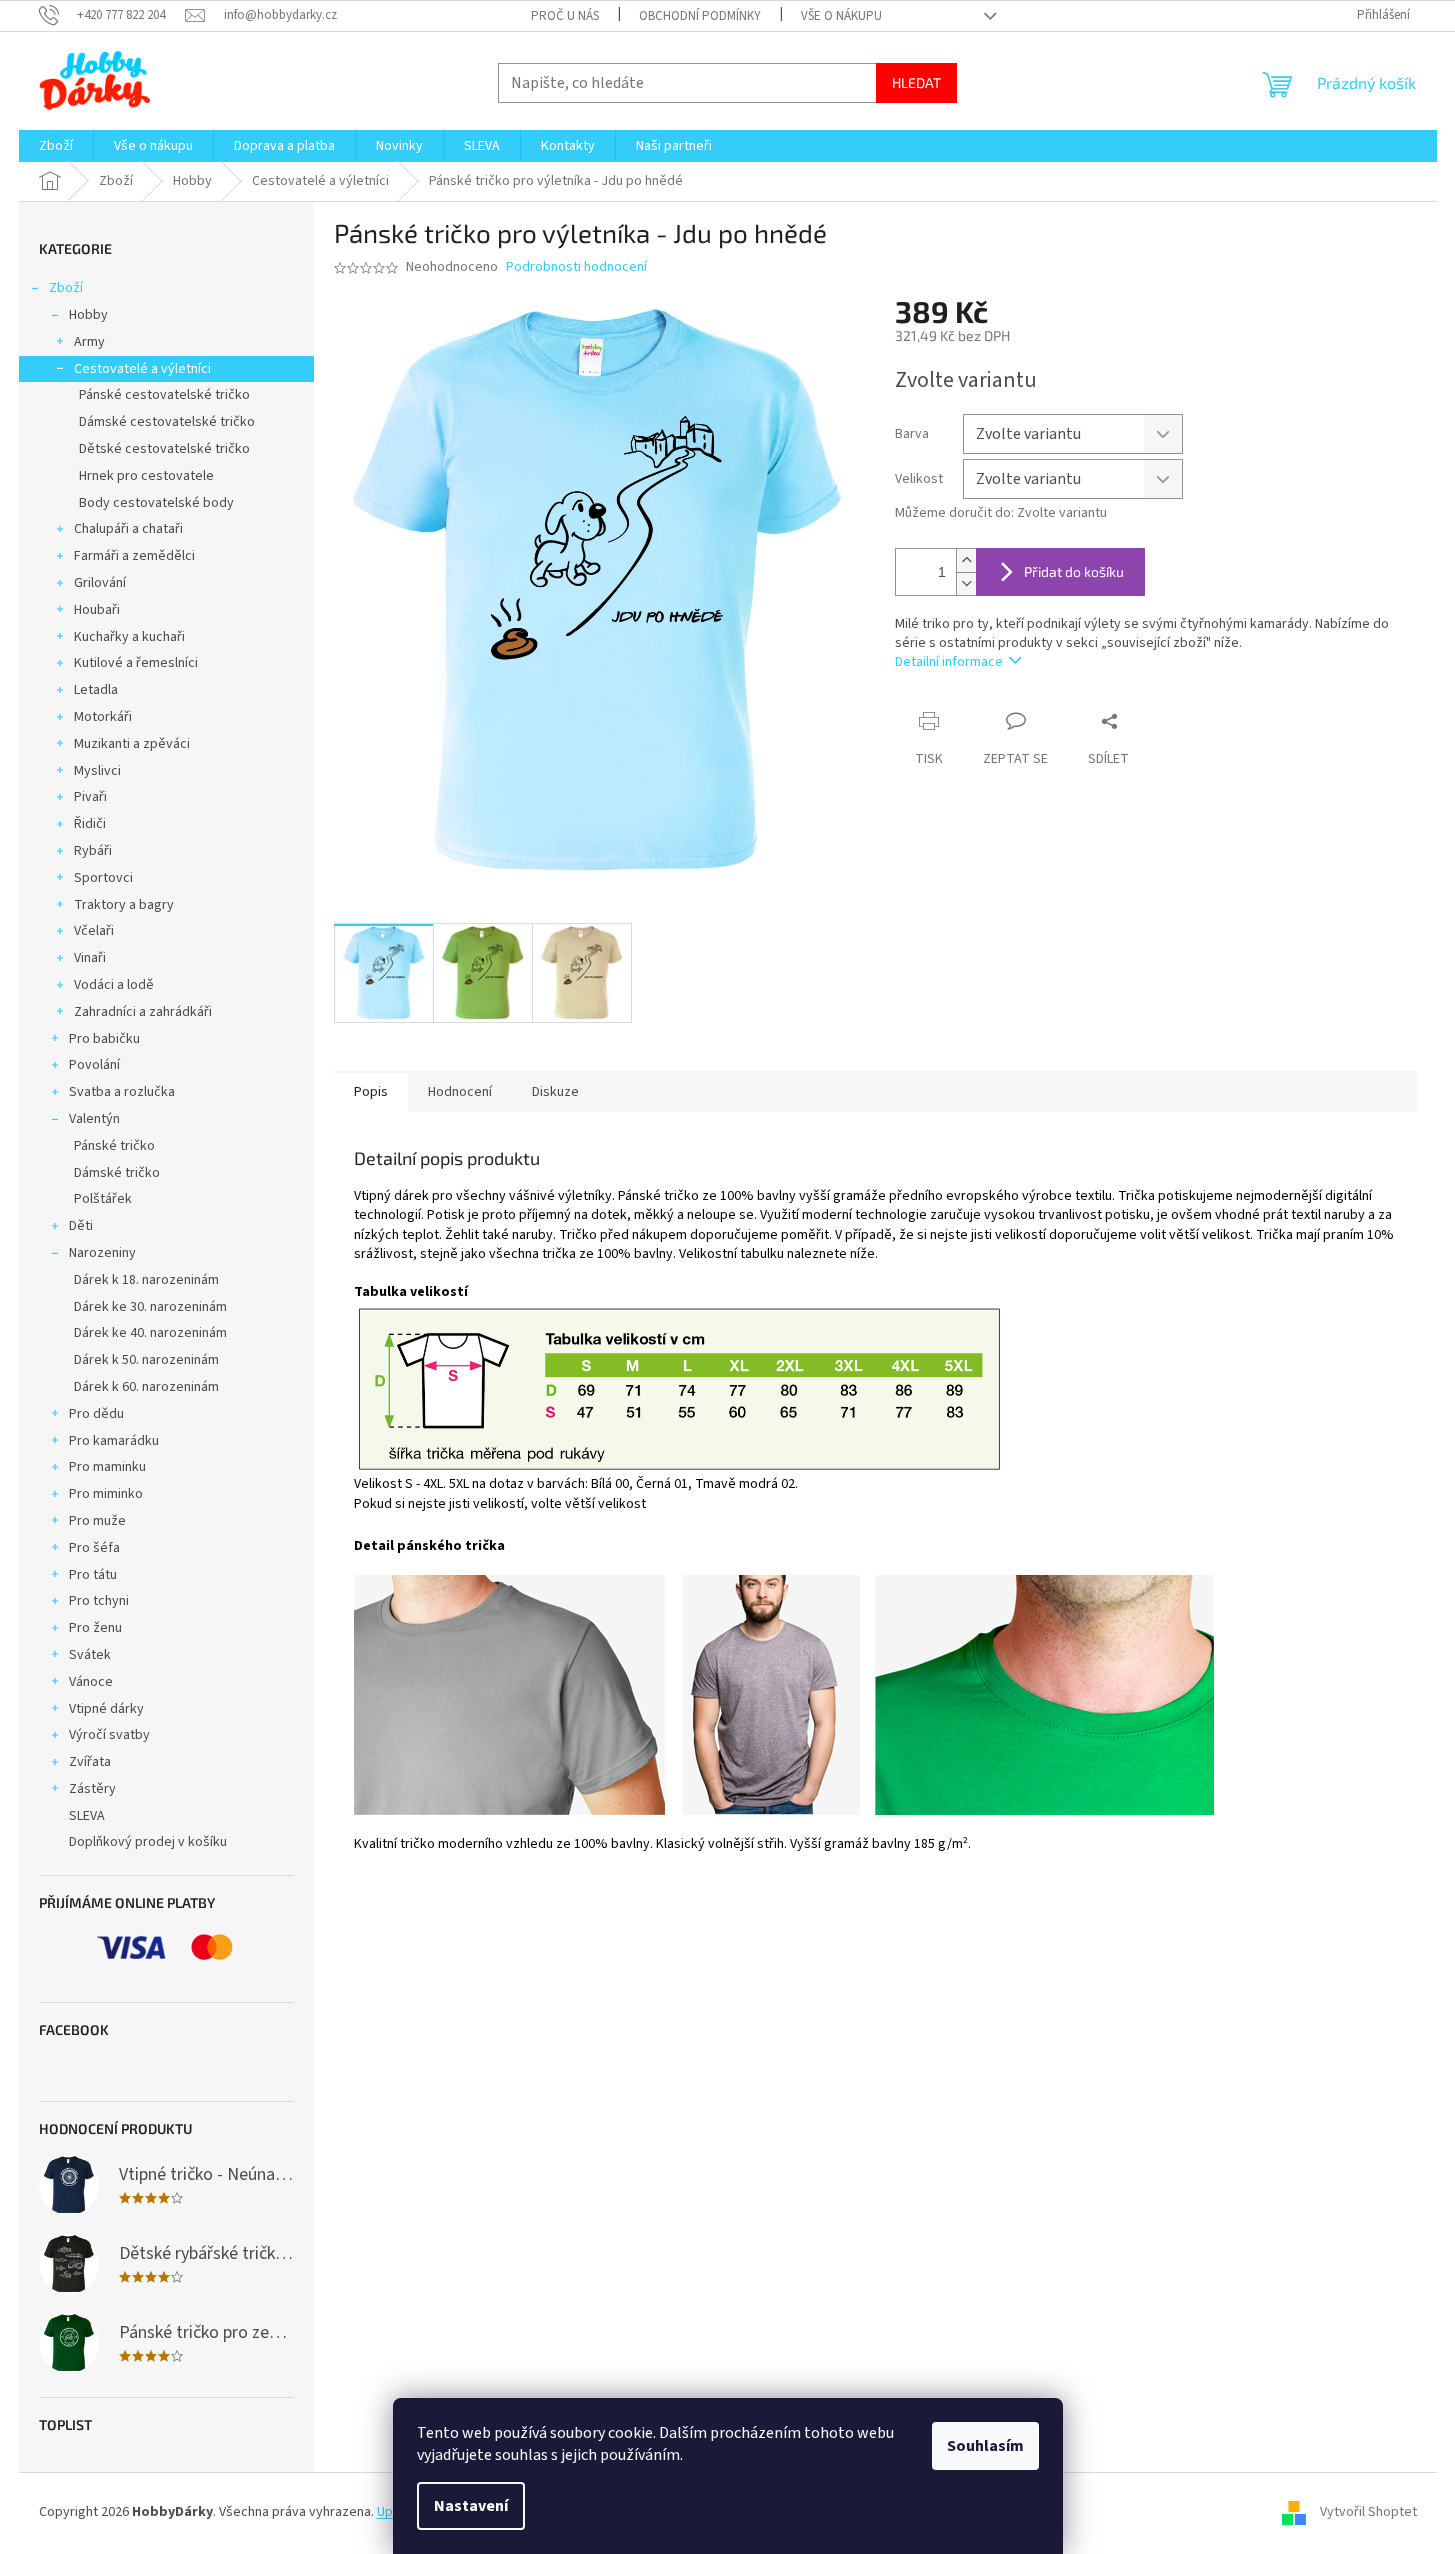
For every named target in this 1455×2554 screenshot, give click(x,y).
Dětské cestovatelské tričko (164, 449)
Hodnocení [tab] (460, 1092)
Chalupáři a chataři (128, 529)
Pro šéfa (94, 1548)
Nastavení (471, 2506)
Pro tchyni (99, 1601)
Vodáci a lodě (114, 985)
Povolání (94, 1065)
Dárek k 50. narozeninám (146, 1360)
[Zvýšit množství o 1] (966, 560)
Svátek (90, 1655)
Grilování (100, 583)
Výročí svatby (109, 1735)
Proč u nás (565, 16)
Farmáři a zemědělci (134, 556)
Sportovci (103, 878)
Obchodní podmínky (700, 16)
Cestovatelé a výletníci (142, 369)
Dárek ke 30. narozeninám (150, 1307)
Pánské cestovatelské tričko (164, 395)
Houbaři (97, 610)
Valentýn (94, 1119)
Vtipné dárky (106, 1709)
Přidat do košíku (1074, 571)
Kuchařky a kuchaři (129, 637)
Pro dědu (96, 1414)
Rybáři (93, 851)
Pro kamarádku (114, 1441)
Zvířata (90, 1762)
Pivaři (90, 797)
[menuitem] (56, 146)
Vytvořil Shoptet (1368, 2513)
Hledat (916, 82)
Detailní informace (949, 662)
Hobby (88, 315)
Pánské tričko (114, 1146)
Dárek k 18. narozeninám (146, 1280)
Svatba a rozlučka (122, 1092)
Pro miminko (106, 1494)
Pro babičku (104, 1039)
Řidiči (90, 824)
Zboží (66, 288)
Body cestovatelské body (156, 503)
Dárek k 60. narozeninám (146, 1387)
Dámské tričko (117, 1173)
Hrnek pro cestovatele (146, 476)
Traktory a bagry (124, 905)
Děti (81, 1226)
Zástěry (92, 1789)
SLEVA (87, 1816)
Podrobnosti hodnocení (576, 267)
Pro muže (97, 1521)
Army (89, 342)
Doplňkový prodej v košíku (148, 1842)
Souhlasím (985, 2446)
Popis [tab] (371, 1092)
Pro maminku (107, 1467)
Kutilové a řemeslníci (136, 663)
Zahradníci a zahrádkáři (143, 1012)
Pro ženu (95, 1628)
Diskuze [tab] (555, 1092)
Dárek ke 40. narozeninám (150, 1333)
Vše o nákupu (841, 16)
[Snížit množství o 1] (966, 583)
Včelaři (94, 931)
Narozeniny (102, 1253)
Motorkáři (103, 717)
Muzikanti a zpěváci (132, 744)
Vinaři (90, 958)
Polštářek (103, 1199)
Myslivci (97, 771)
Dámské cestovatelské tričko (167, 422)
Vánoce (91, 1682)
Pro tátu (93, 1575)
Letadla (96, 690)
